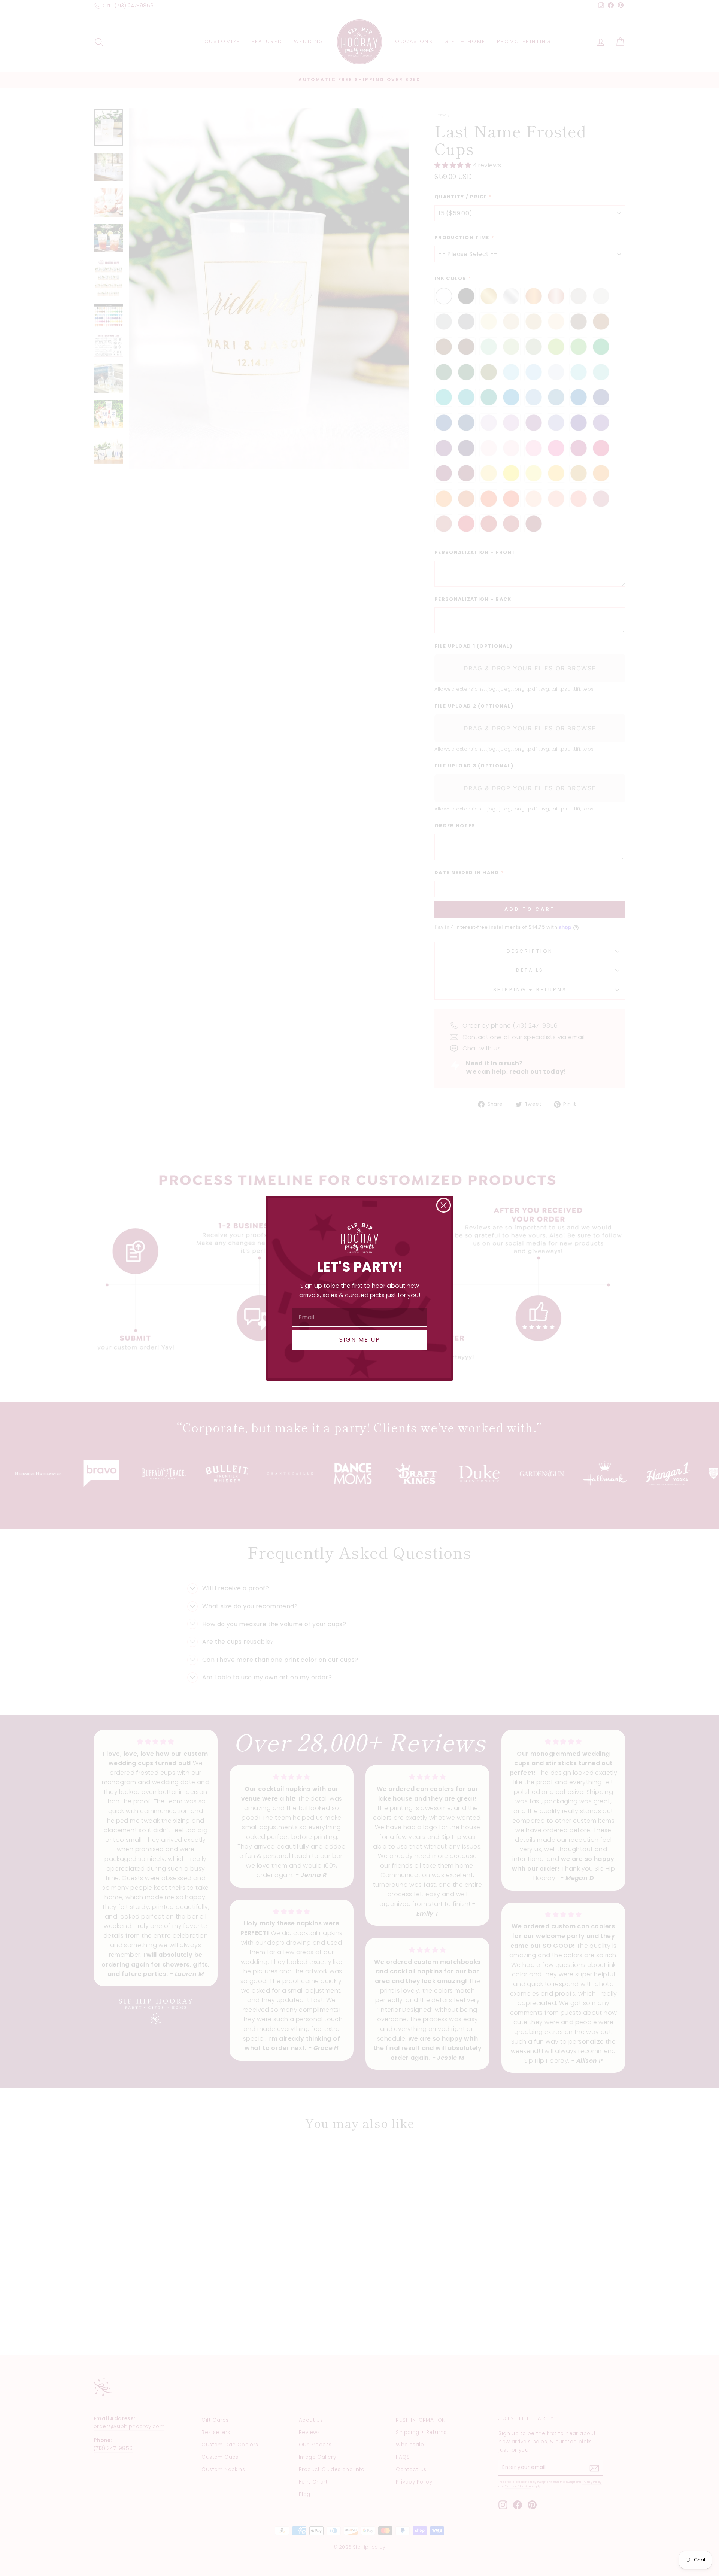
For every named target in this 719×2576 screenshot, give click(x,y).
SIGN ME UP (360, 1340)
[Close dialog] (444, 1205)
